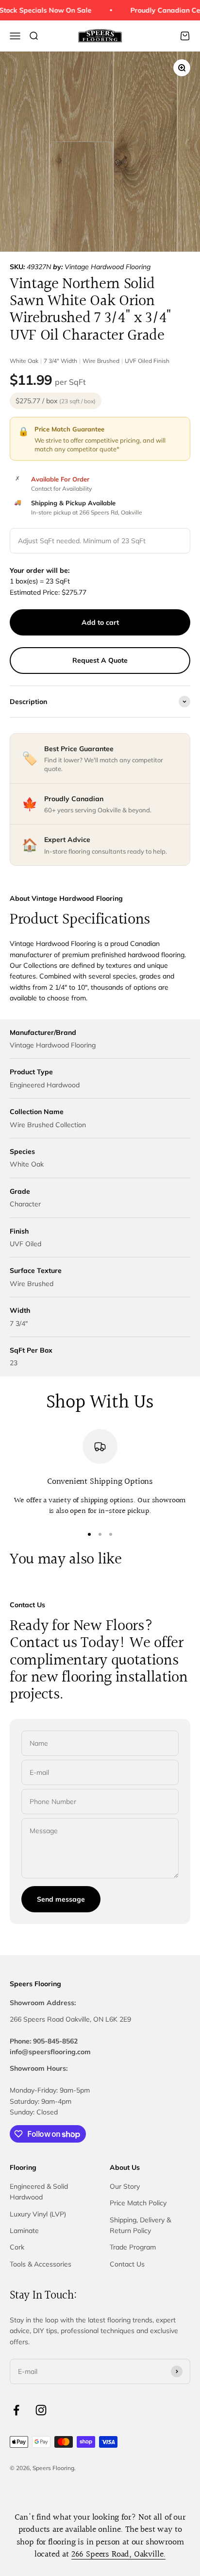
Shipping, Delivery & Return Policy (140, 2225)
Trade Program (133, 2247)
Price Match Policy (138, 2203)
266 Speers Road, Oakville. (118, 2554)
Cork (17, 2247)
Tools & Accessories (41, 2264)
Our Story (125, 2186)
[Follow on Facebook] (16, 2410)
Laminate (24, 2231)
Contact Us (127, 2264)
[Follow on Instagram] (41, 2410)
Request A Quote (100, 660)
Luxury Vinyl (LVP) (38, 2214)
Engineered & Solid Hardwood (39, 2192)
